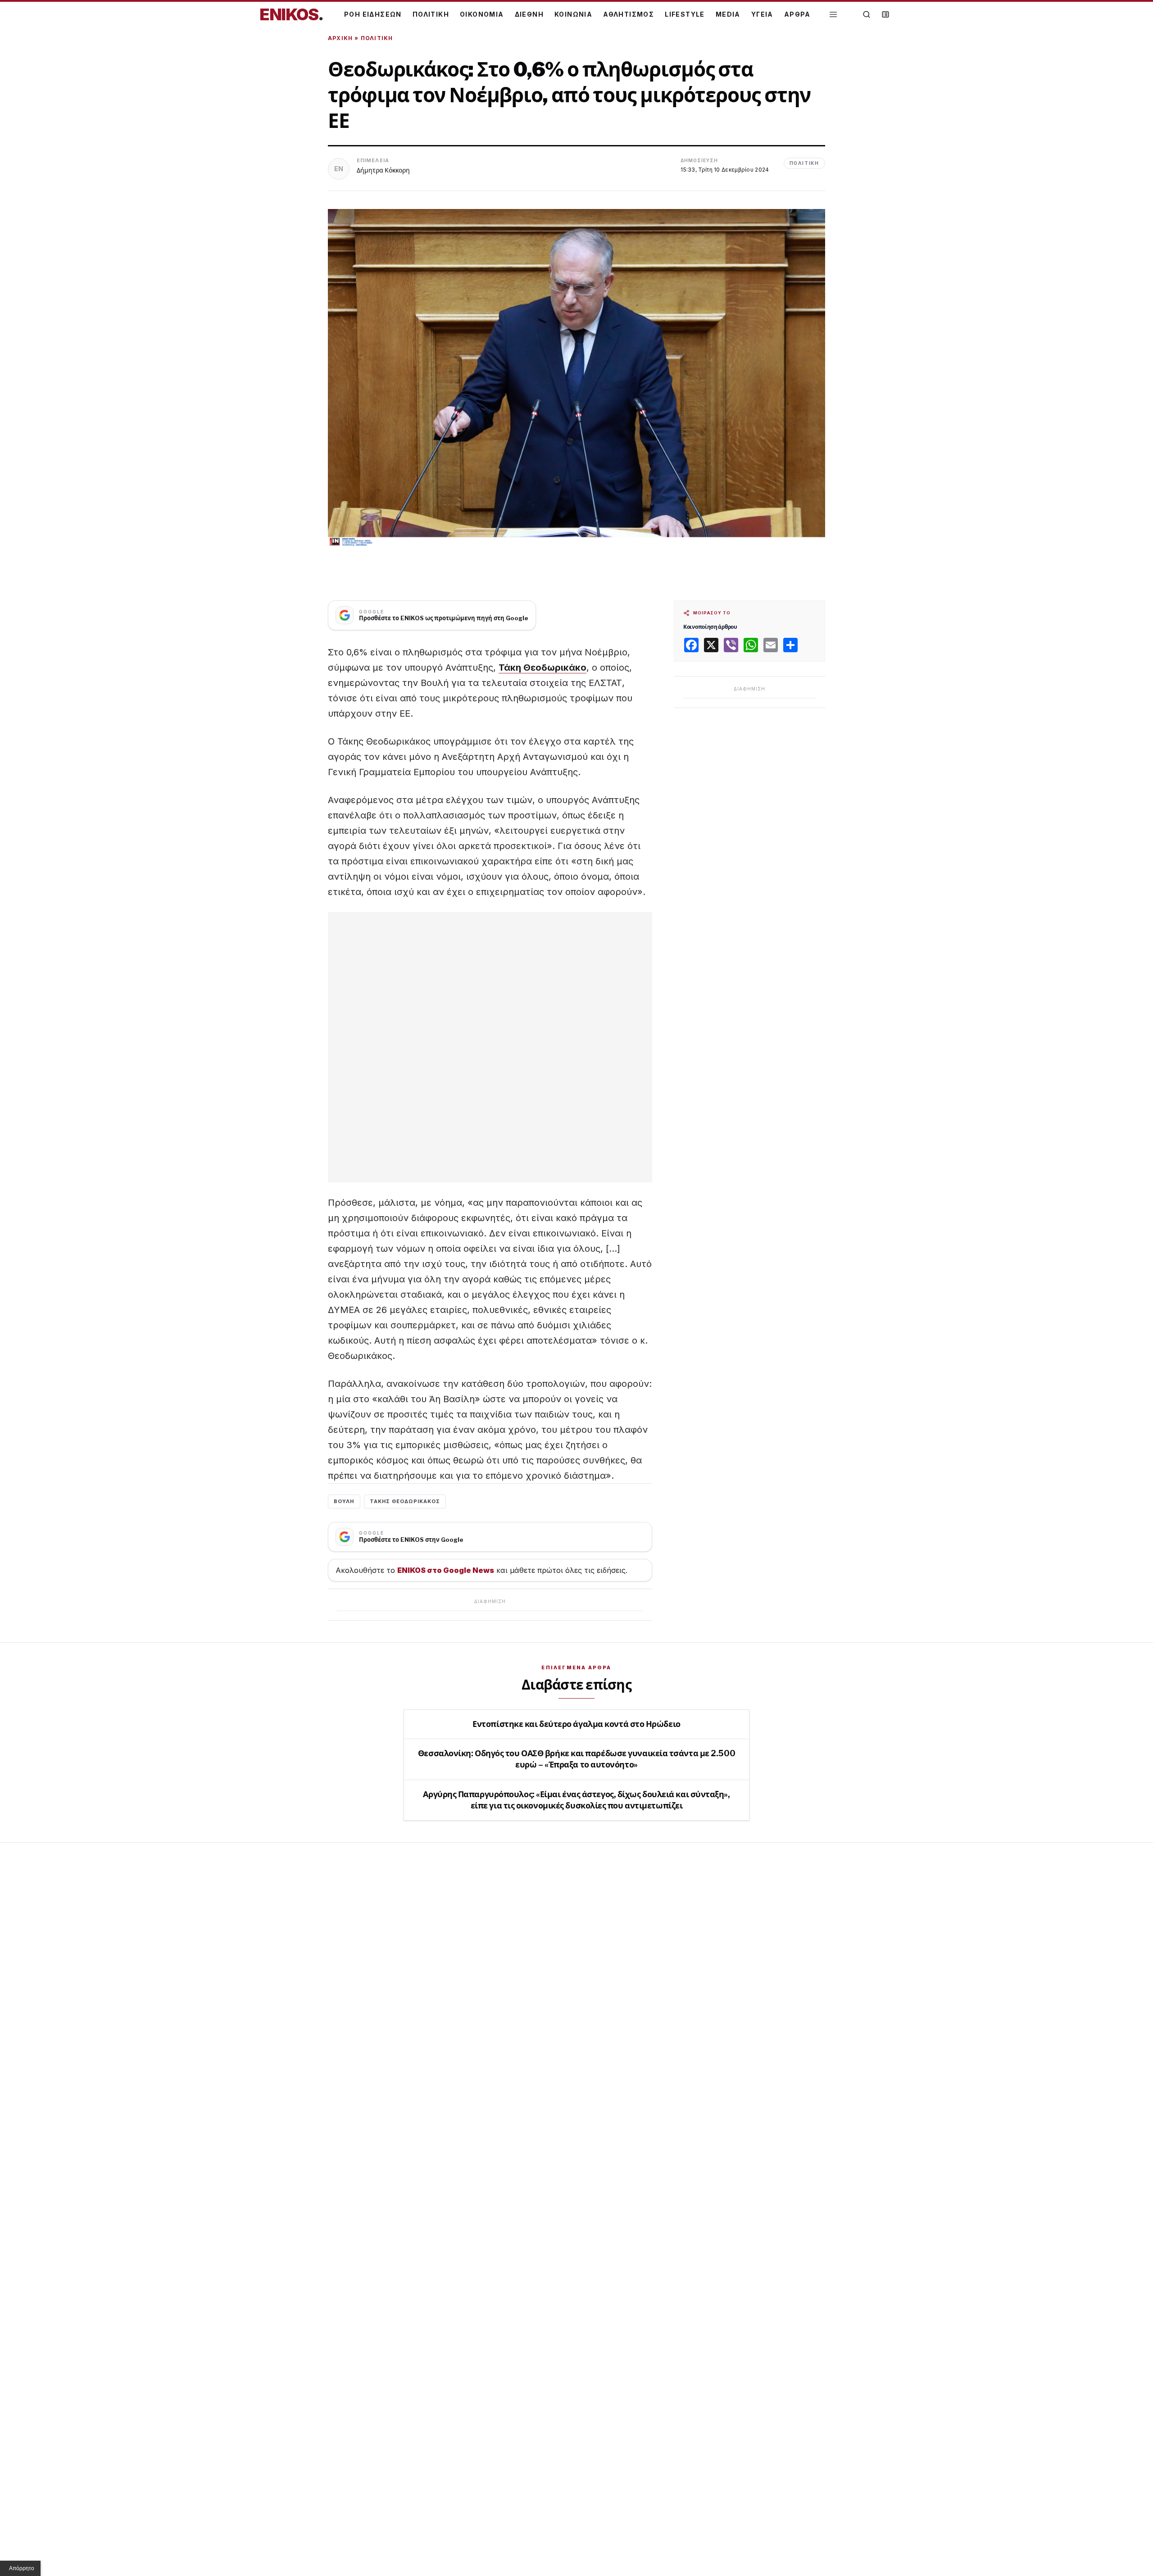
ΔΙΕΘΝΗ (529, 14)
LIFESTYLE (685, 14)
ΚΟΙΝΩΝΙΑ (573, 14)
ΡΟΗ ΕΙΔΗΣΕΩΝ (373, 14)
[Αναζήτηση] (867, 14)
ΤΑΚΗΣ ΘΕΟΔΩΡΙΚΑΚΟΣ (405, 1501)
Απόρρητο (22, 2568)
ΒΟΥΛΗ (344, 1501)
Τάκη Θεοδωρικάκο (542, 668)
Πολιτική (377, 38)
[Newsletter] (885, 14)
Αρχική (340, 38)
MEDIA (728, 14)
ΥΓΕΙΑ (762, 14)
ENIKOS (291, 14)
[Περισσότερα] (833, 15)
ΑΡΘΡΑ (797, 14)
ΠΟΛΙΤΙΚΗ (431, 14)
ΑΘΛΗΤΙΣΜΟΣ (629, 14)
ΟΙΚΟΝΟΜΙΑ (482, 14)
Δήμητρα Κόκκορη (383, 170)
